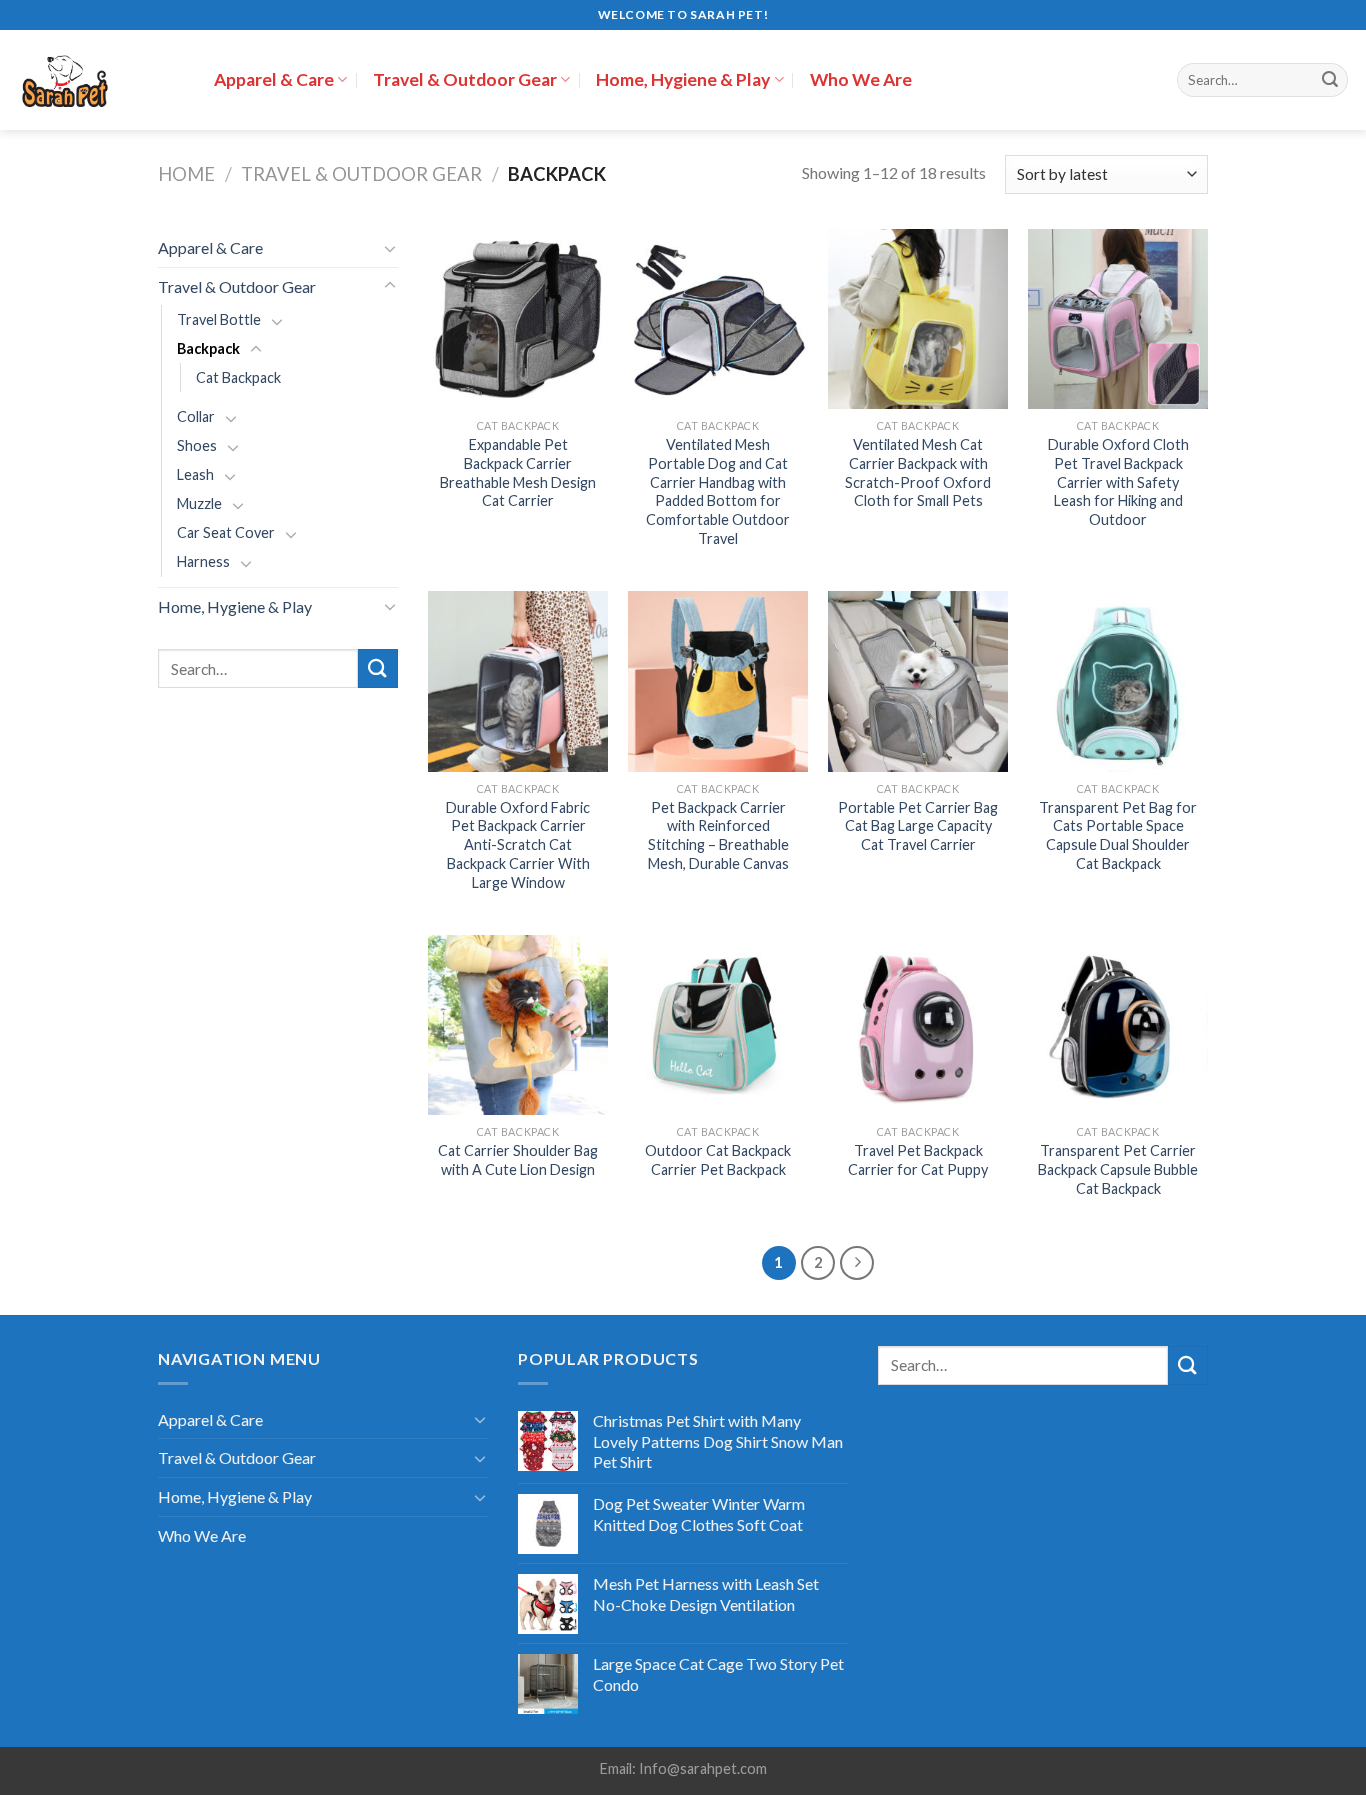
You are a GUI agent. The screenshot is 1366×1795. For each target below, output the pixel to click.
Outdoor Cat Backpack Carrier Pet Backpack (718, 1160)
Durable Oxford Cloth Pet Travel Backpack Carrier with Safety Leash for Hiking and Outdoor (1118, 482)
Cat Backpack (238, 377)
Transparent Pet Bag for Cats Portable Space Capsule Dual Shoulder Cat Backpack (1118, 835)
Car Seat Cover (226, 532)
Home (186, 174)
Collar (196, 416)
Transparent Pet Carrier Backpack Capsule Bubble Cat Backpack (1118, 1169)
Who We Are (861, 79)
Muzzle (199, 503)
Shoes (197, 445)
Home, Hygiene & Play (683, 79)
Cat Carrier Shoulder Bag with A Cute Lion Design (518, 1160)
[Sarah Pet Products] (99, 80)
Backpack (208, 348)
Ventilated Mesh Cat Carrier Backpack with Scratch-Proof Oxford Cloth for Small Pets (918, 472)
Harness (203, 561)
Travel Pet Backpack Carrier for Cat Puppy (918, 1160)
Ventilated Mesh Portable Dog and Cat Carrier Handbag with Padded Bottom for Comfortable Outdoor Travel (718, 491)
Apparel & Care (274, 79)
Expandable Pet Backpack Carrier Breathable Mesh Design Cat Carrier (518, 472)
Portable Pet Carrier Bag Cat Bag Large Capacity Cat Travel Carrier (918, 826)
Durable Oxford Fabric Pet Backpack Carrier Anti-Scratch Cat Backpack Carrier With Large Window (518, 845)
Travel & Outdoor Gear (465, 79)
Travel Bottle (219, 319)
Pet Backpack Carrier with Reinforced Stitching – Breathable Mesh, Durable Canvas (718, 835)
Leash (195, 474)
